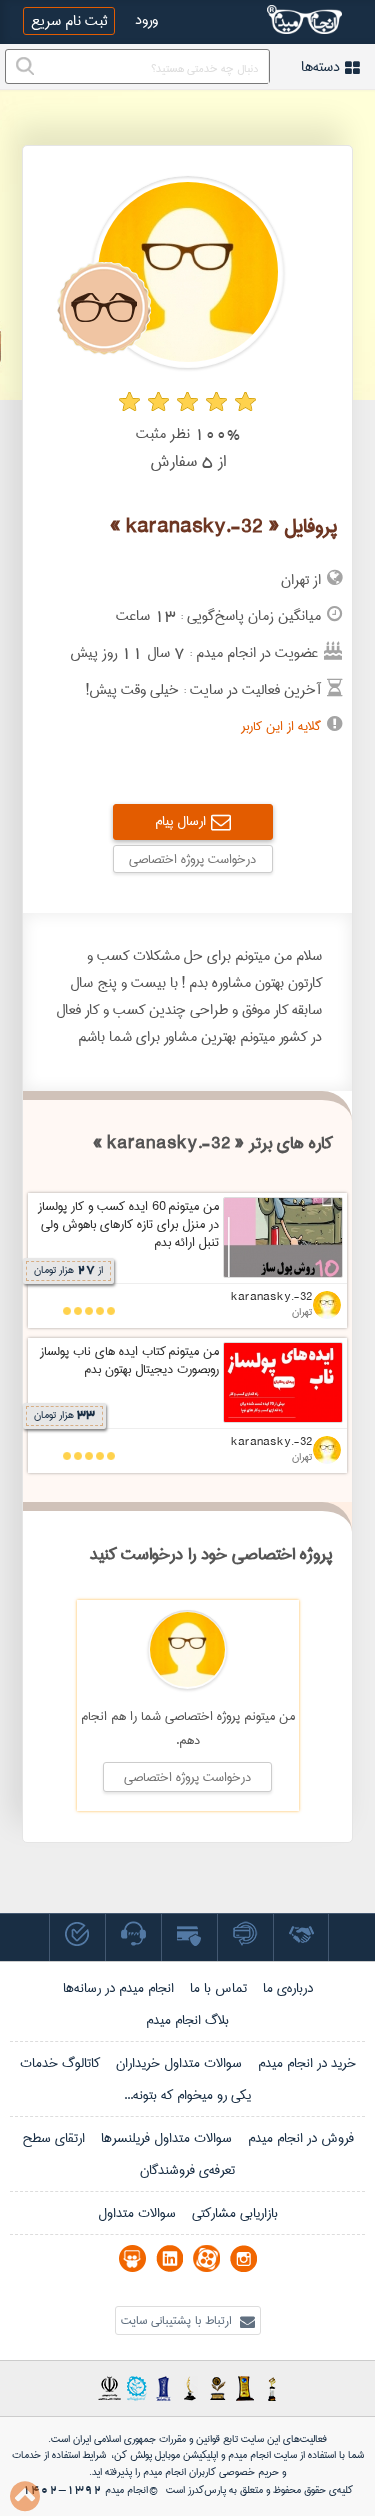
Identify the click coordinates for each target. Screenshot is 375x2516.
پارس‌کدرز (207, 2490)
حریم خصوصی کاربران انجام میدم (209, 2472)
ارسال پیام (180, 821)
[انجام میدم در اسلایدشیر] (132, 2258)
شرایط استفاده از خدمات (59, 2455)
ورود (146, 20)
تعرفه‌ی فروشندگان (187, 2170)
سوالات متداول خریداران (179, 2063)
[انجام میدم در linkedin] (169, 2258)
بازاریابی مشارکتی (235, 2213)
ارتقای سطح (53, 2138)
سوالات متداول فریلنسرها (166, 2138)
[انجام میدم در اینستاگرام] (243, 2258)
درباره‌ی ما (288, 1988)
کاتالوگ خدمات (60, 2063)
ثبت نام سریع (69, 21)
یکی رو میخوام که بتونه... (187, 2095)
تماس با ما (218, 1988)
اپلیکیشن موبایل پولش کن (166, 2455)
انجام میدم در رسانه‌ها (118, 1988)
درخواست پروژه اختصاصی (192, 859)
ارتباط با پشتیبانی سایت (178, 2320)
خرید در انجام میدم (307, 2063)
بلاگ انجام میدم (187, 2020)
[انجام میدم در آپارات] (206, 2258)
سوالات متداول (137, 2213)
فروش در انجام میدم (301, 2138)
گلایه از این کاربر (281, 726)
